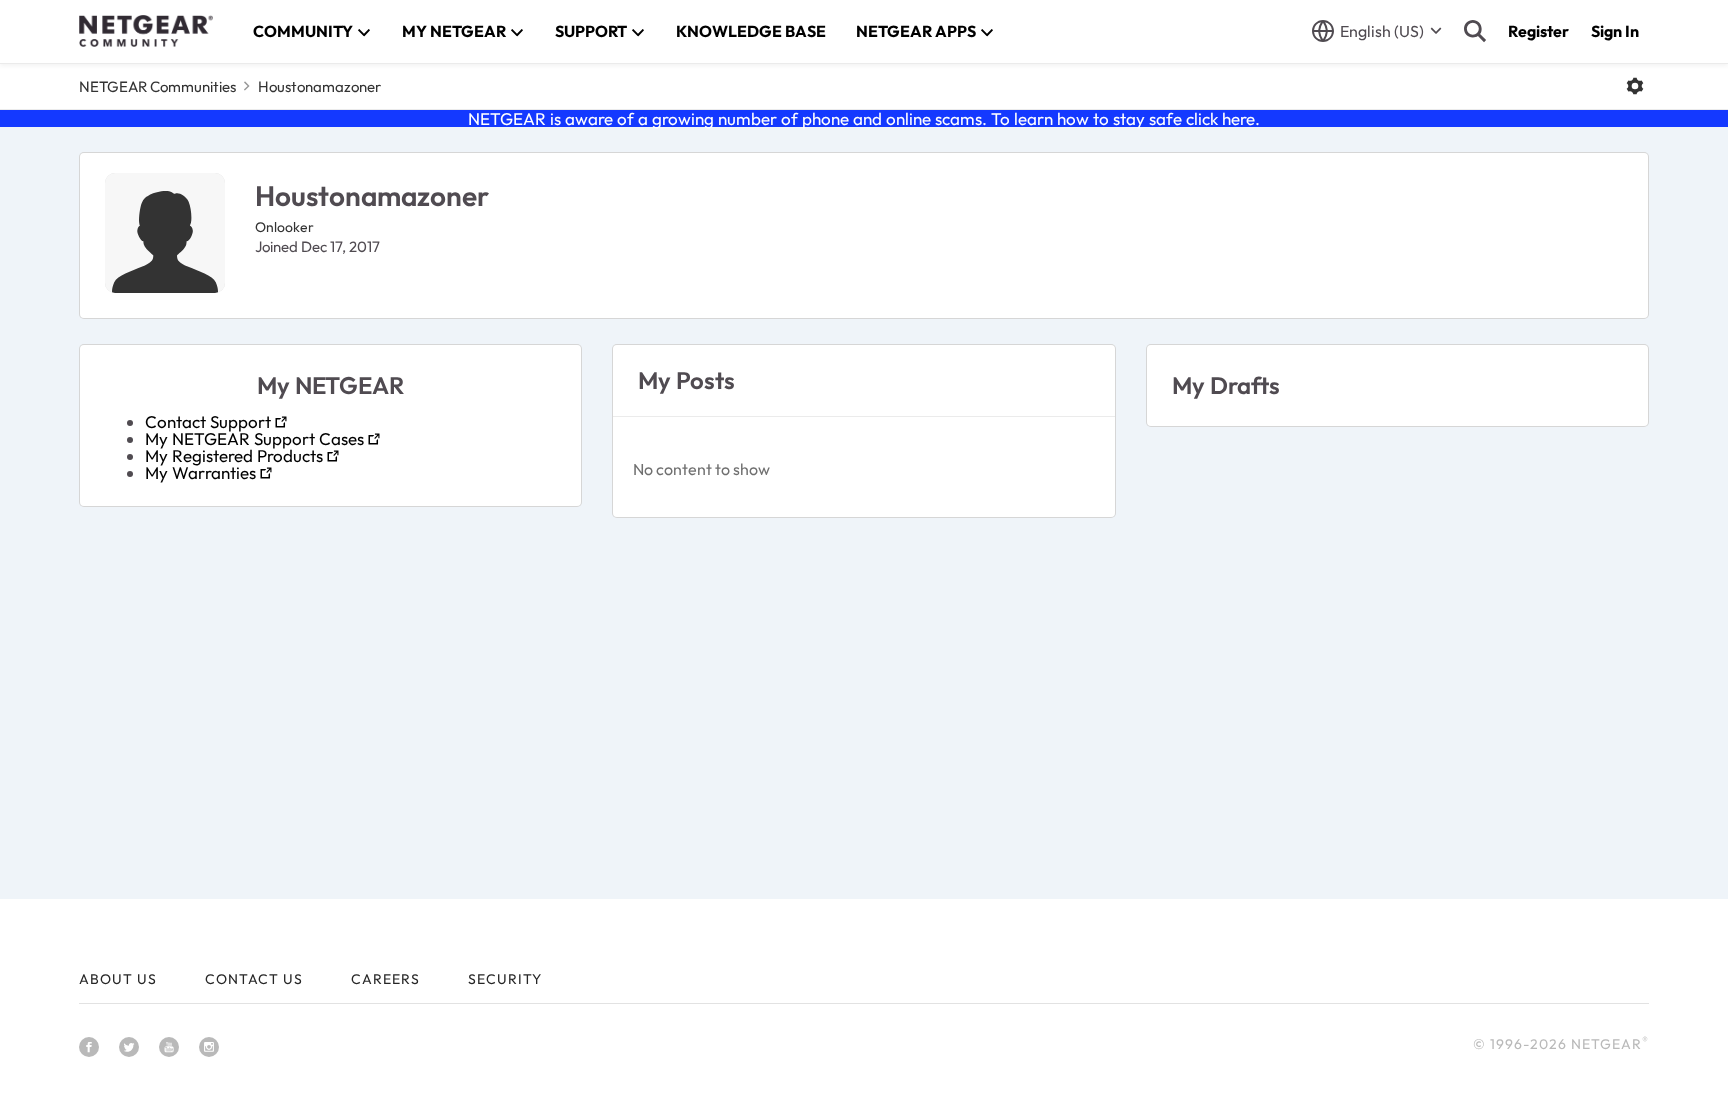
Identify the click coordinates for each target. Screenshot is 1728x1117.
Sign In (1615, 31)
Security (505, 979)
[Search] (1475, 31)
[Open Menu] (1635, 86)
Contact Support (208, 421)
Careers (385, 979)
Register (1538, 31)
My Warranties (200, 472)
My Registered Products (234, 455)
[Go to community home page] (146, 31)
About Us (118, 979)
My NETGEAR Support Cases (254, 438)
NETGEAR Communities (157, 86)
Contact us (254, 979)
